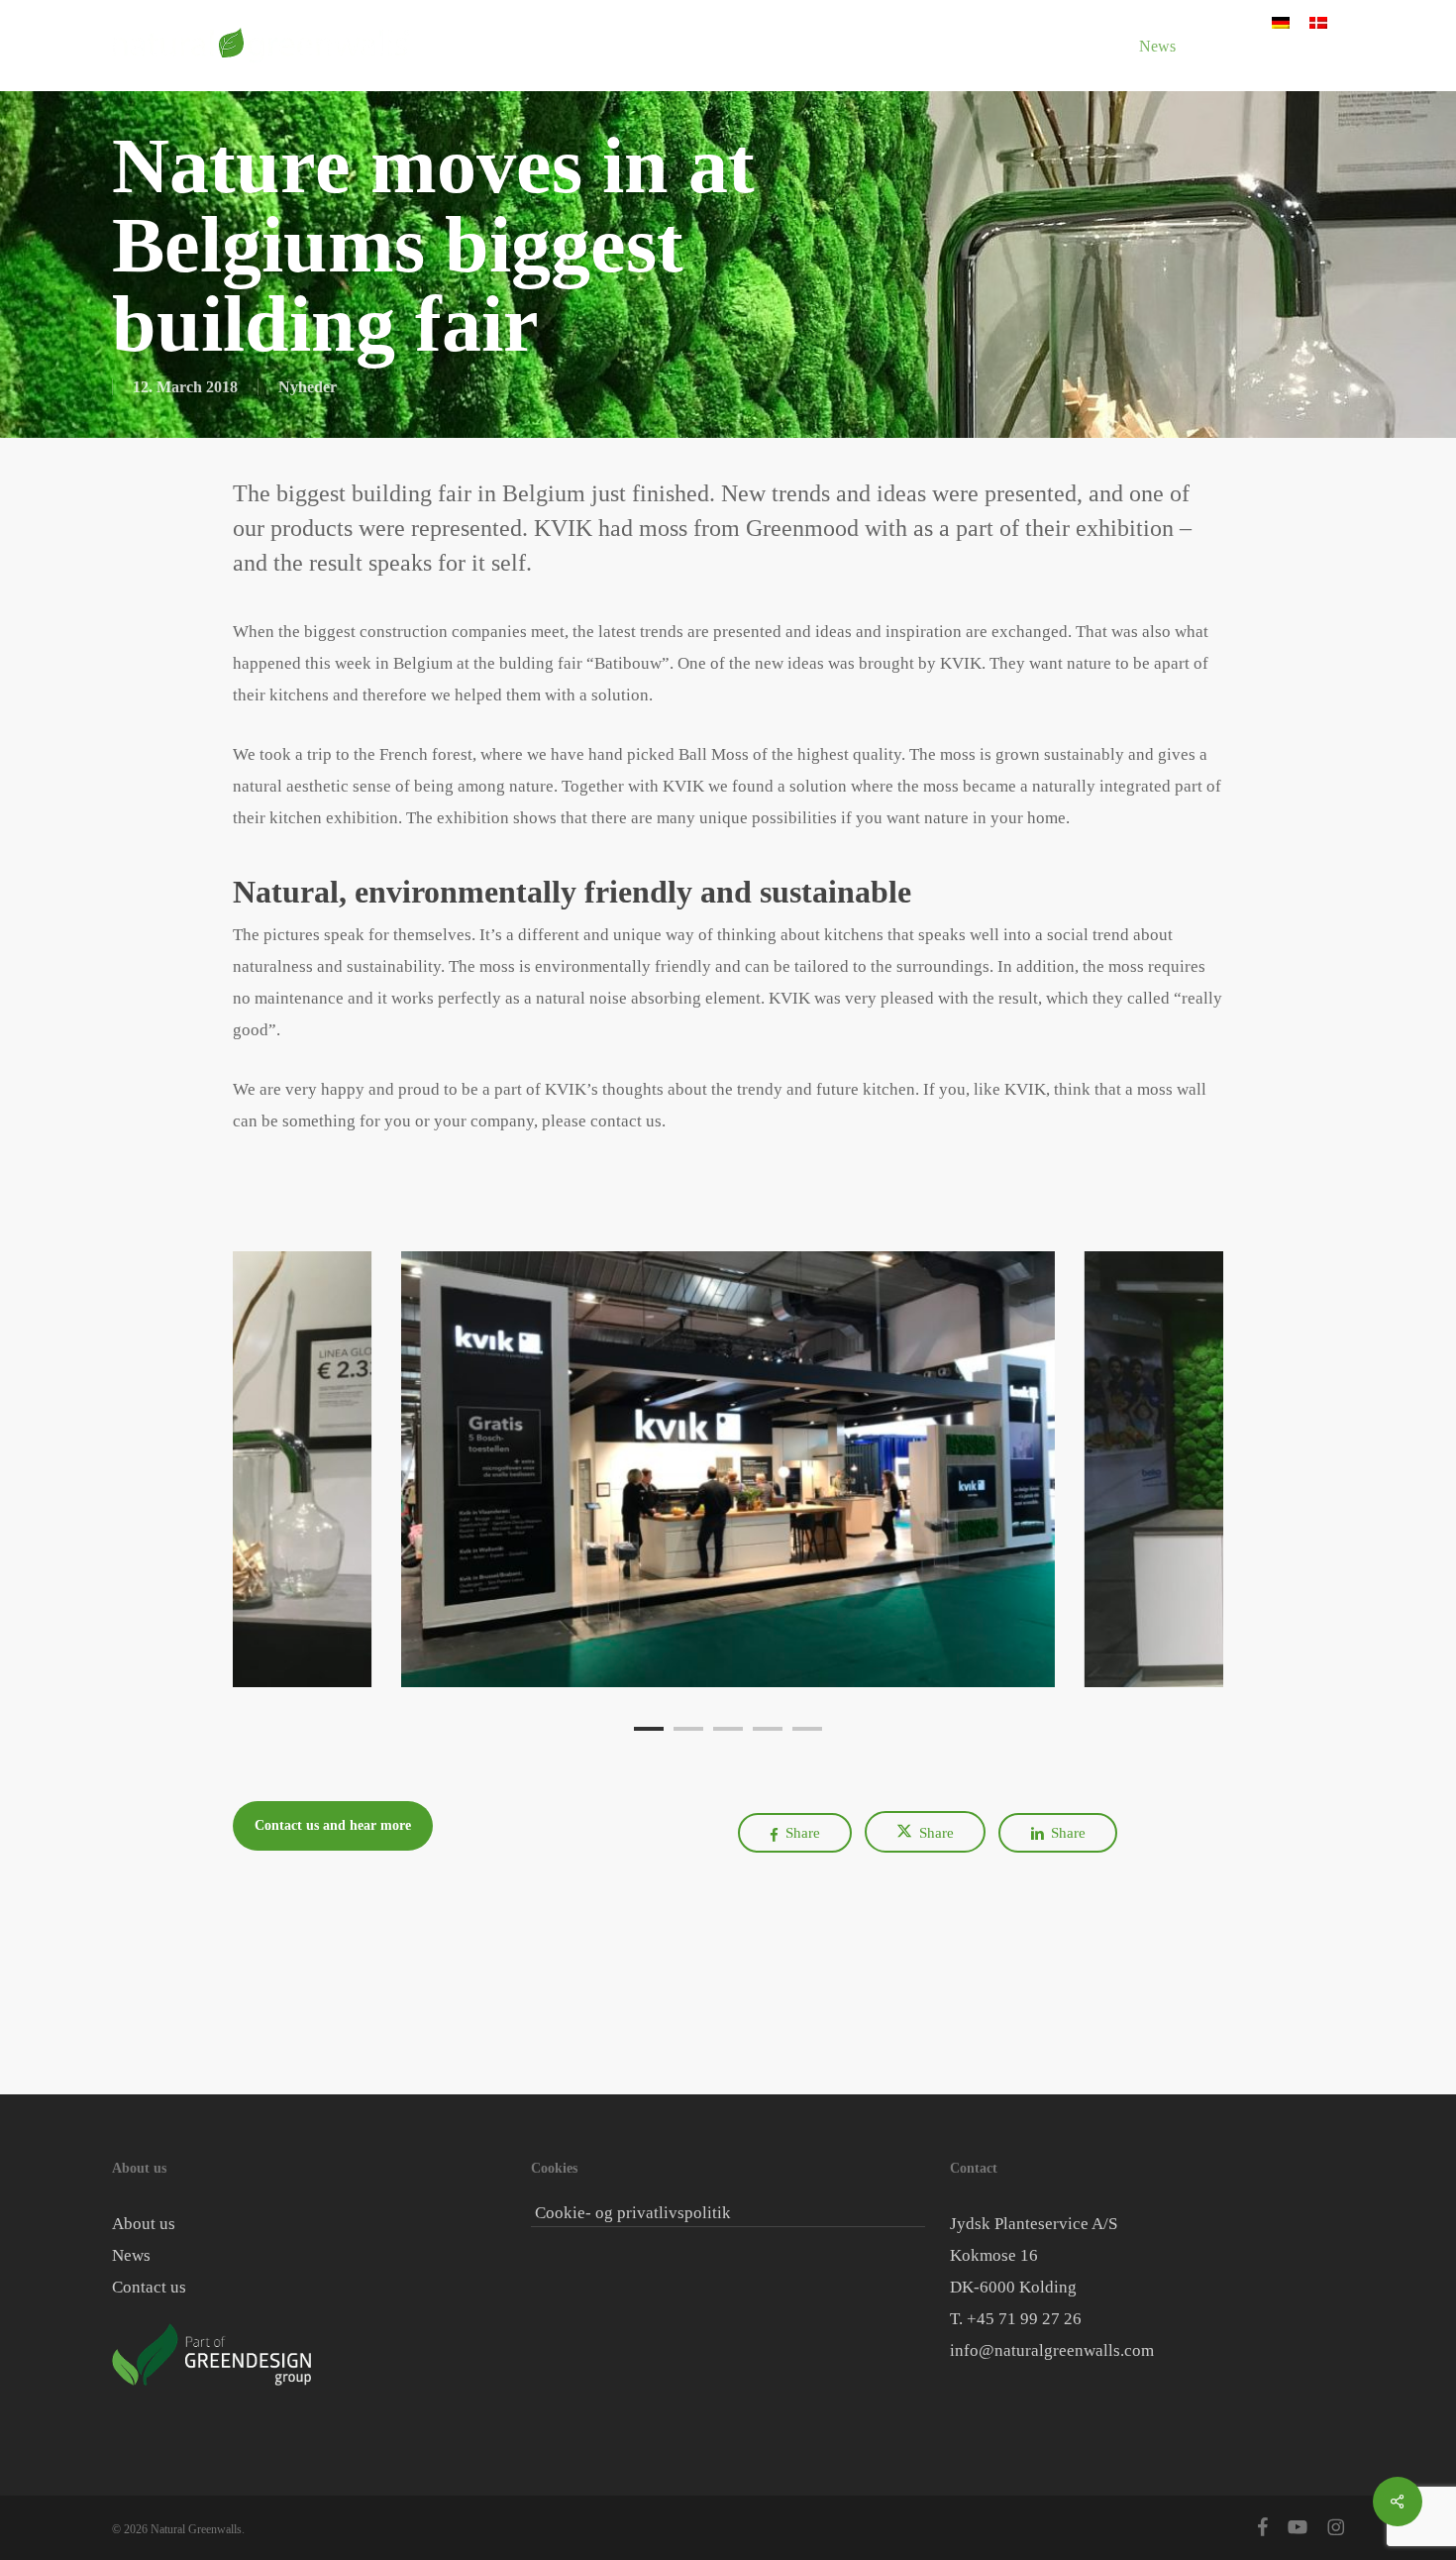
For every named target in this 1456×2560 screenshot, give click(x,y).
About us (144, 2224)
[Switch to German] (1281, 22)
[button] (333, 1826)
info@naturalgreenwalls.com (1052, 2350)
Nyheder (308, 387)
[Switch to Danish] (1318, 22)
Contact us (149, 2287)
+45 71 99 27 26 (1024, 2319)
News (131, 2255)
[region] (728, 1469)
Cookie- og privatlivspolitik (633, 2213)
